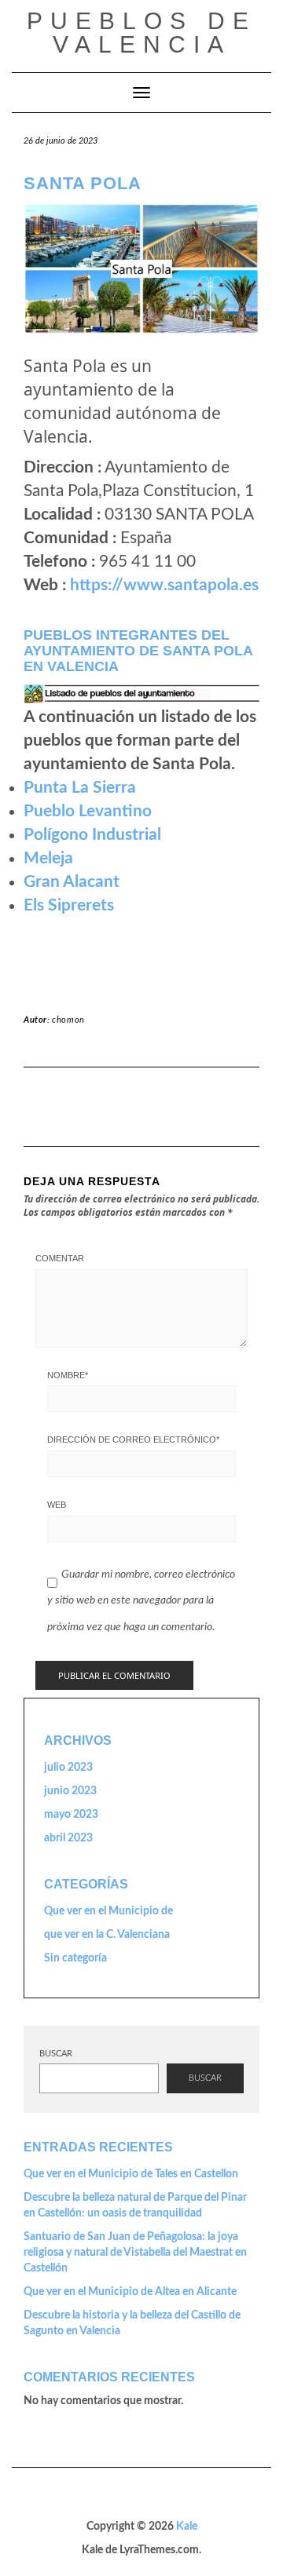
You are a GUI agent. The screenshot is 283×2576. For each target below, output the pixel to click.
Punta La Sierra (80, 788)
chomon (68, 1020)
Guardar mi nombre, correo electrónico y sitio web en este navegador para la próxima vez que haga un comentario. (141, 1601)
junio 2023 (70, 1791)
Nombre (68, 1375)
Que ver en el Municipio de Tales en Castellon (131, 2174)
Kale (187, 2527)
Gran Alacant (72, 882)
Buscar (56, 2054)
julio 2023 (68, 1768)
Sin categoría (75, 1958)
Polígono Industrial (92, 835)
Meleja (48, 858)
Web (57, 1505)
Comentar (60, 1258)
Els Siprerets (69, 905)
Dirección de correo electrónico (133, 1439)
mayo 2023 (71, 1815)
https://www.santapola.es (164, 585)
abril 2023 (68, 1838)
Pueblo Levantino (88, 811)
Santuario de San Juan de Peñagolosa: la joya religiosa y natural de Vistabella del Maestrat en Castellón (135, 2253)
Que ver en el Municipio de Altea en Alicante (130, 2292)
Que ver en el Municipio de (108, 1911)
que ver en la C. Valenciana (107, 1935)
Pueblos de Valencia (141, 33)
